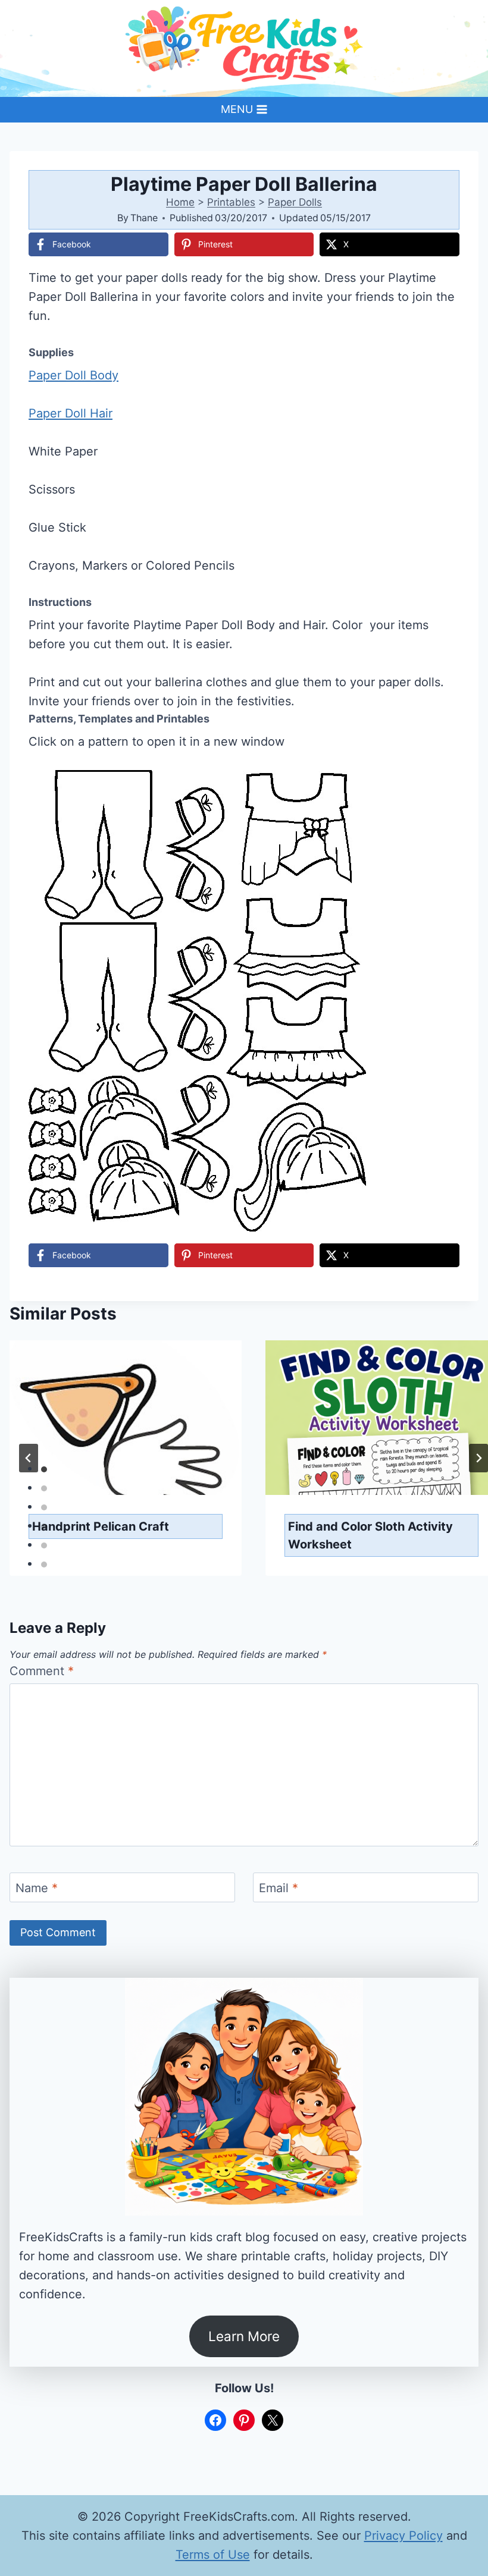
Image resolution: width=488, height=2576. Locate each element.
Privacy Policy (403, 2536)
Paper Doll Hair (71, 413)
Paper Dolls (295, 202)
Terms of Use (213, 2555)
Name (37, 1888)
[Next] (478, 1458)
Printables (231, 202)
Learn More (244, 2336)
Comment (42, 1671)
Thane (144, 218)
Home (180, 202)
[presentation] (126, 1418)
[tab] (44, 1469)
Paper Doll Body (73, 375)
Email (279, 1888)
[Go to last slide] (29, 1458)
